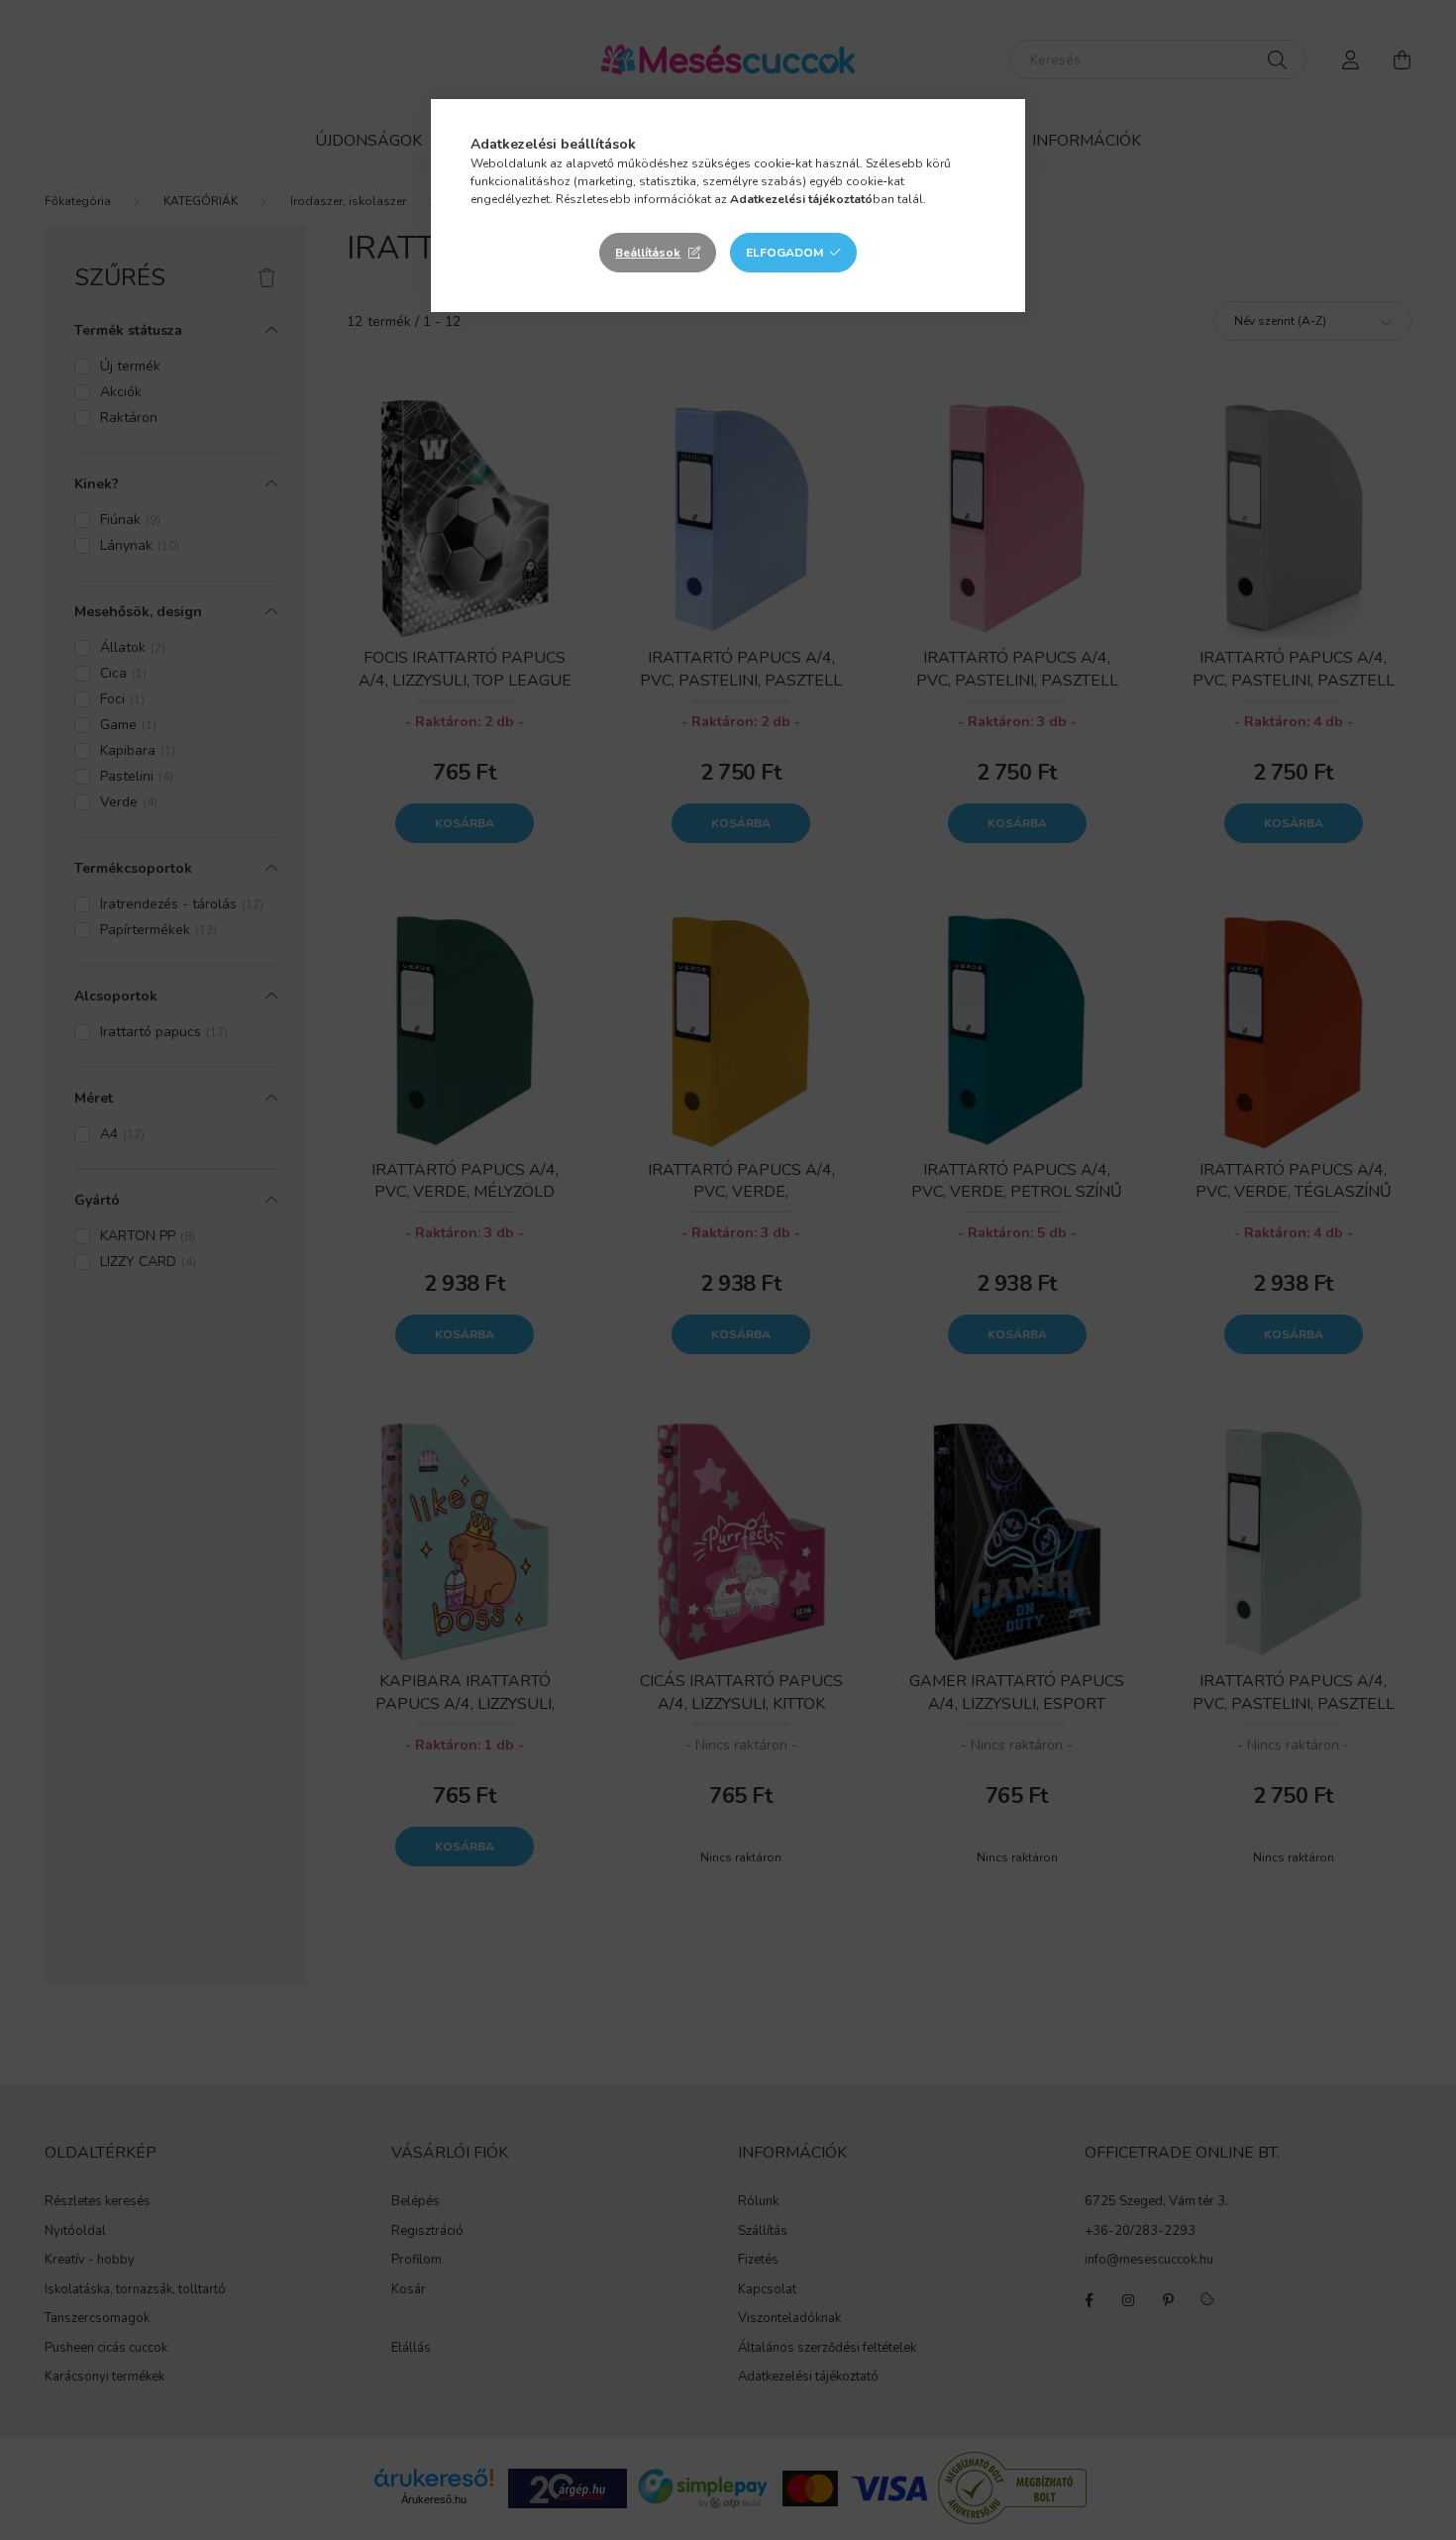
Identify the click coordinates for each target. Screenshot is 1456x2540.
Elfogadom (784, 253)
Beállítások (648, 253)
